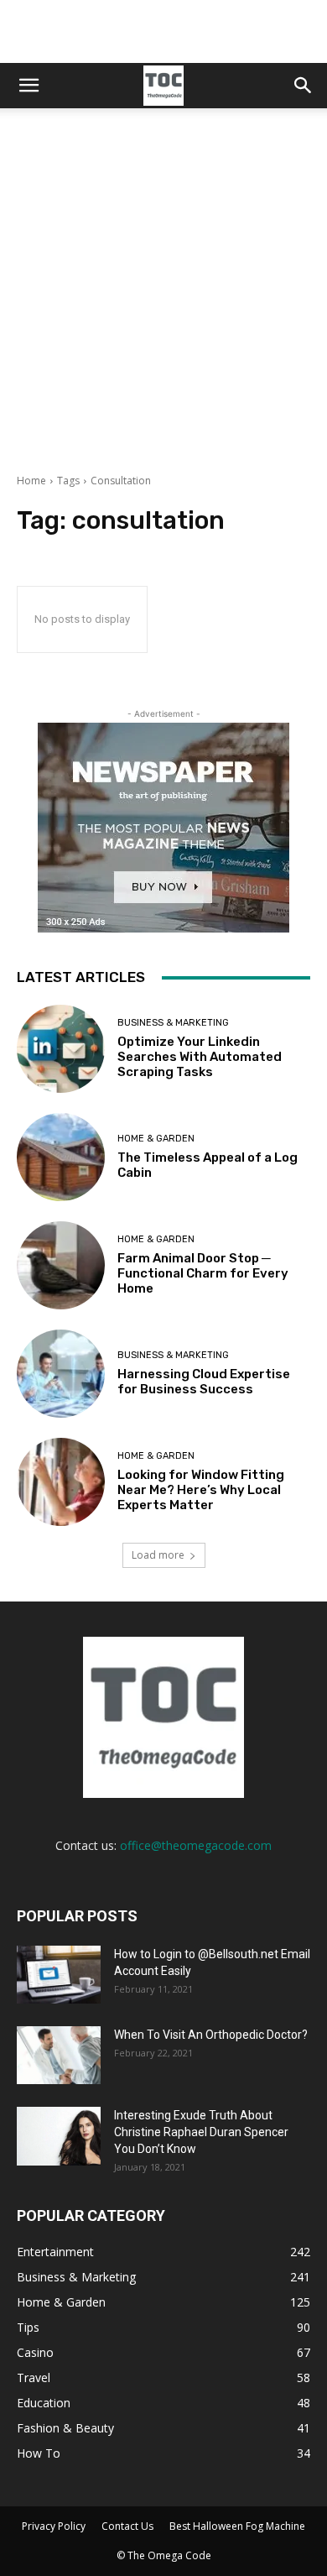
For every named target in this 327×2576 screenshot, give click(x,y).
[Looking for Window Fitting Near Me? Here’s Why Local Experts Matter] (61, 1482)
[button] (29, 86)
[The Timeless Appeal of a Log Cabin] (61, 1157)
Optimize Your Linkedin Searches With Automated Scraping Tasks (200, 1057)
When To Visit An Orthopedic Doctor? (211, 2035)
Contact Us (127, 2526)
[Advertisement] (163, 301)
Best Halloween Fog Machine (237, 2526)
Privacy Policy (54, 2526)
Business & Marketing (173, 1023)
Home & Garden (156, 1139)
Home (31, 481)
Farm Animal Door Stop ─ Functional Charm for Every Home (203, 1273)
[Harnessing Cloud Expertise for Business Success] (61, 1374)
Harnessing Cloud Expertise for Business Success (204, 1382)
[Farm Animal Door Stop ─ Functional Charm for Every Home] (61, 1265)
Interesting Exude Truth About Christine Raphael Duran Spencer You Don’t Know (201, 2132)
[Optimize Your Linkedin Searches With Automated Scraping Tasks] (61, 1049)
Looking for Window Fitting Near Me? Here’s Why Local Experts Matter (201, 1490)
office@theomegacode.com (196, 1845)
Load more (158, 1555)
